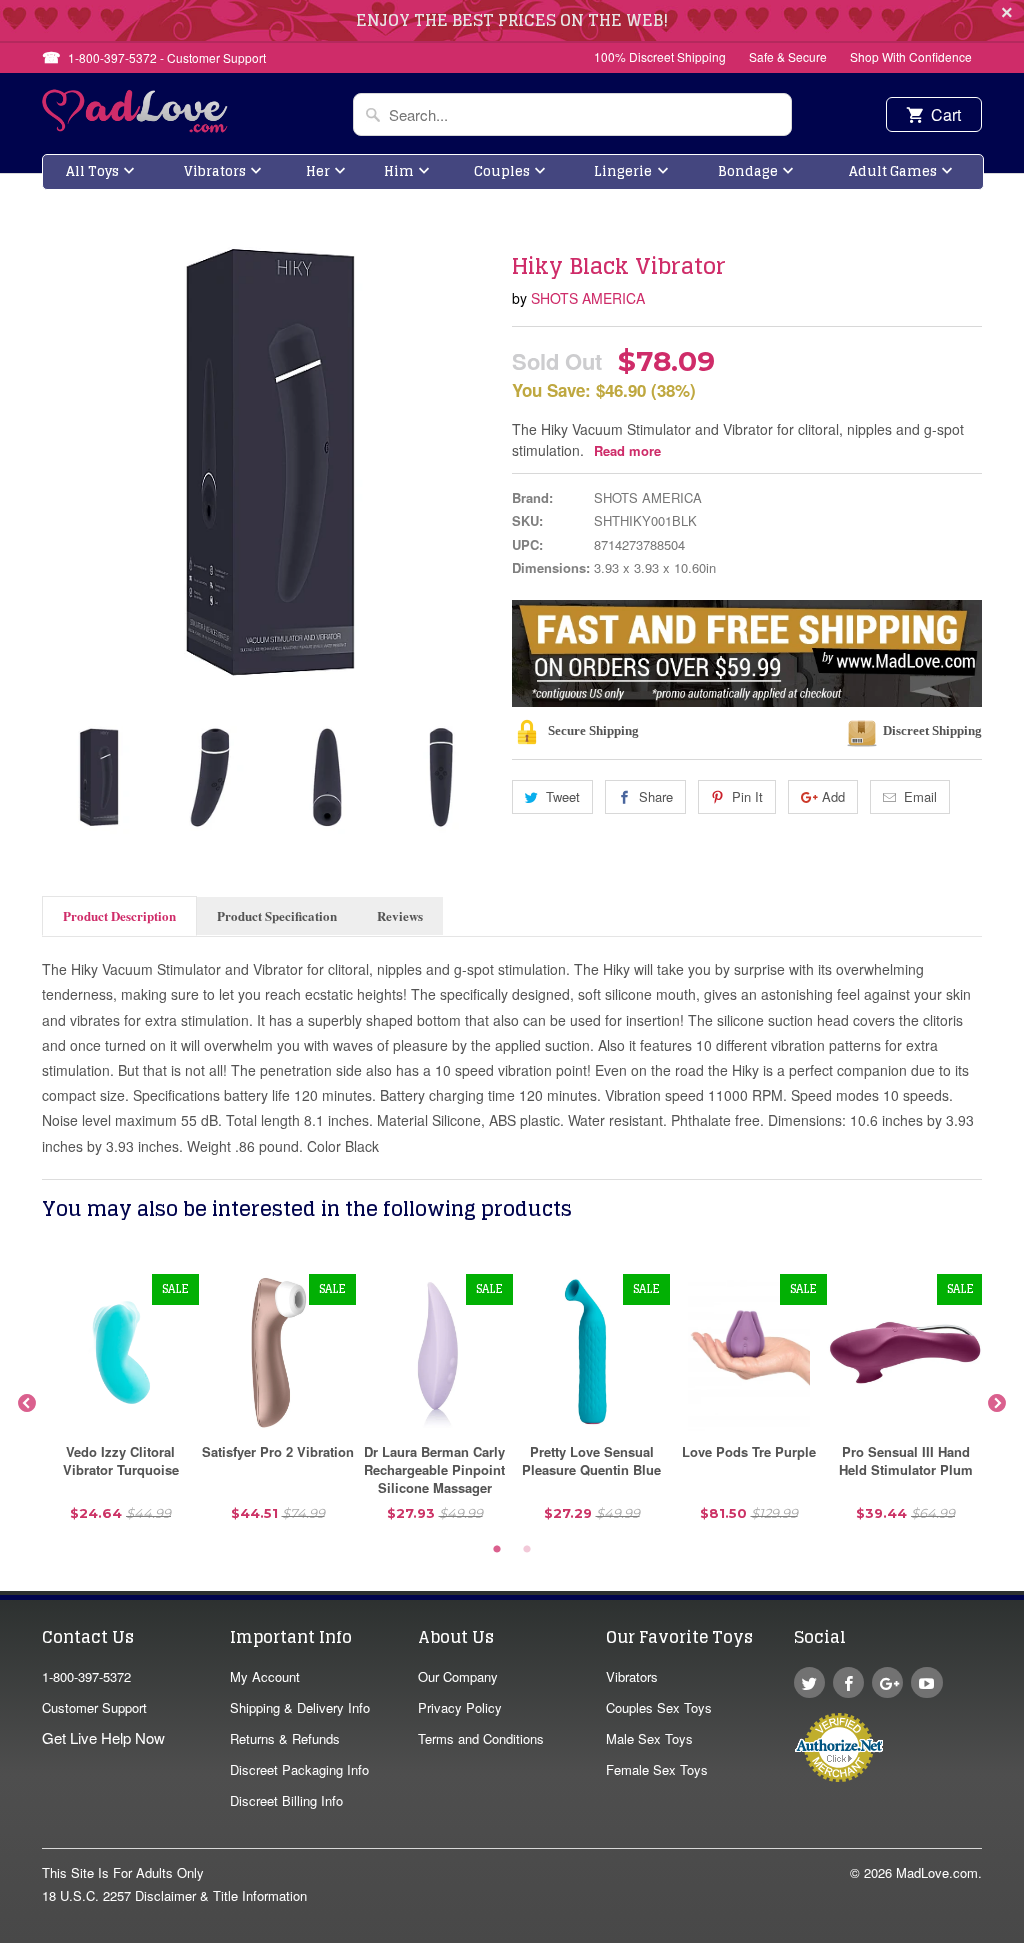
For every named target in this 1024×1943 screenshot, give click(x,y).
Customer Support (94, 1707)
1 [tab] (497, 1550)
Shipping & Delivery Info (300, 1707)
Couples (502, 171)
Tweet (563, 796)
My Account (265, 1676)
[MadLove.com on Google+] (887, 1682)
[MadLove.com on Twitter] (809, 1682)
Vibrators (215, 171)
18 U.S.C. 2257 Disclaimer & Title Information (174, 1895)
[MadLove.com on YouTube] (926, 1682)
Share (656, 796)
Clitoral (550, 224)
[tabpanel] (120, 1405)
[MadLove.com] (135, 126)
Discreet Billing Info (286, 1800)
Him (399, 171)
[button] (1023, 1933)
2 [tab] (527, 1550)
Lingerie (623, 171)
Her (318, 171)
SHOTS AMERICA (588, 298)
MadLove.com (937, 1872)
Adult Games (893, 171)
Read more (627, 450)
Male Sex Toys (649, 1738)
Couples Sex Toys (659, 1707)
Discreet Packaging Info (299, 1769)
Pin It (747, 796)
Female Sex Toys (657, 1769)
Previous (59, 777)
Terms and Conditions (481, 1738)
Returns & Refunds (285, 1738)
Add (833, 796)
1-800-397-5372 (86, 1676)
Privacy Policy (460, 1707)
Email (920, 796)
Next (480, 777)
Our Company (458, 1676)
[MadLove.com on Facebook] (848, 1682)
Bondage (748, 171)
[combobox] (572, 114)
